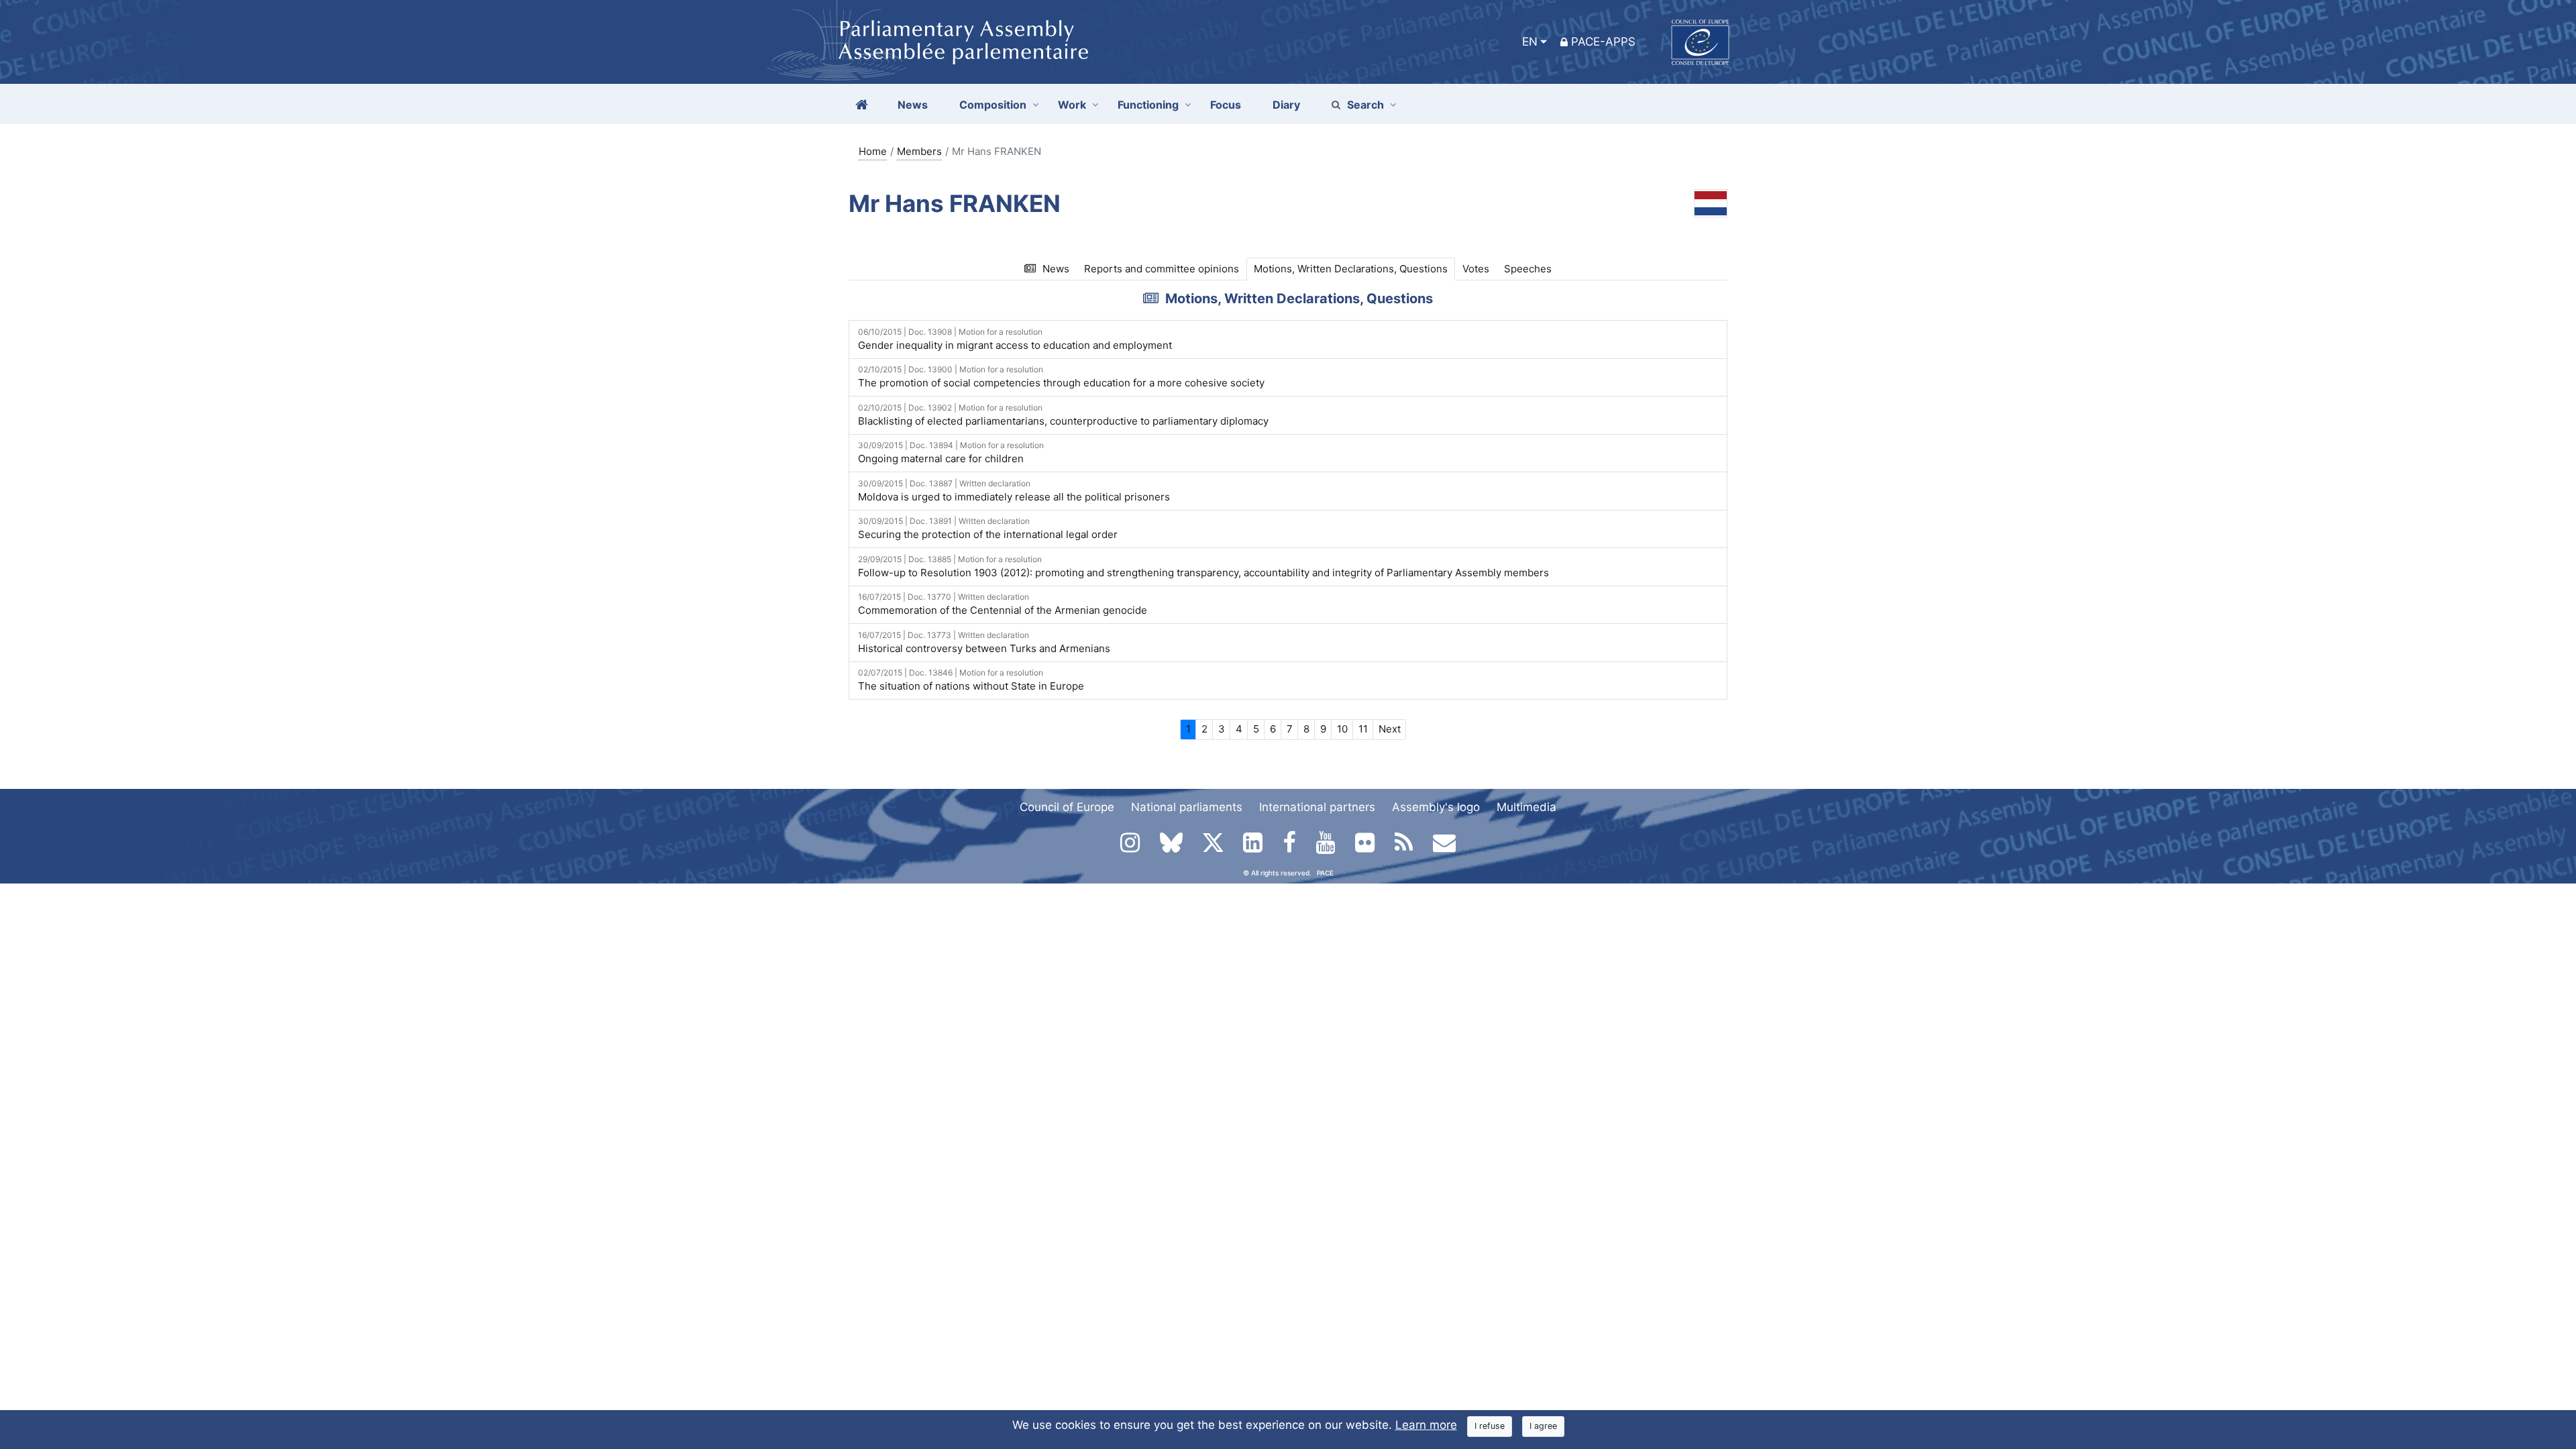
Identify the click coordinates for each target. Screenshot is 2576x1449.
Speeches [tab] (1528, 269)
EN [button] (1530, 42)
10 (1342, 729)
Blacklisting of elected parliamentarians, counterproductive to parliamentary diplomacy (1063, 415)
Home (873, 151)
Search (1365, 105)
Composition (993, 105)
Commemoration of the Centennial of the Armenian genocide (1003, 604)
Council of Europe (1067, 807)
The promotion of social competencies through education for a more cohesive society (1061, 377)
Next (1390, 729)
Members (919, 151)
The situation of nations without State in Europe (971, 680)
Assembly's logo (1436, 807)
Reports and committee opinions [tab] (1162, 269)
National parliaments (1187, 807)
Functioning (1148, 105)
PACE (1325, 873)
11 (1363, 729)
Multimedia (1526, 807)
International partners (1317, 807)
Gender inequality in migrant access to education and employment (1015, 339)
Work (1072, 105)
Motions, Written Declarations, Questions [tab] (1351, 269)
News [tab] (1056, 269)
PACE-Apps (1603, 42)
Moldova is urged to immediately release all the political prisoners (1014, 491)
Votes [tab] (1476, 269)
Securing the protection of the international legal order (988, 528)
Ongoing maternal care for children (951, 452)
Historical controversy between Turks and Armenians (984, 642)
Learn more (1426, 1425)
